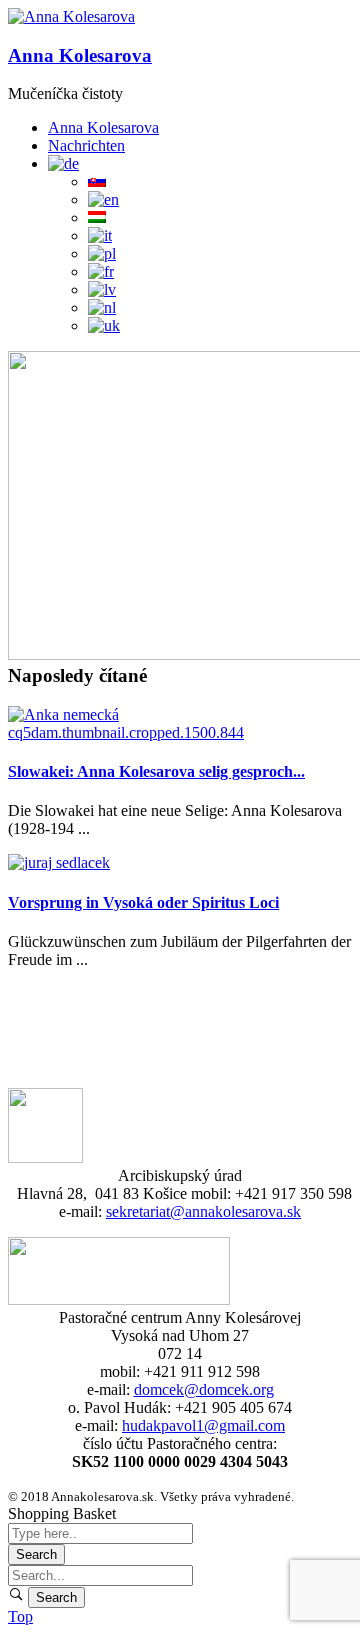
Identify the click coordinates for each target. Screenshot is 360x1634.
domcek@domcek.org (204, 1389)
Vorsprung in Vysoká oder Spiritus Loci (143, 902)
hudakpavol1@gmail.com (203, 1425)
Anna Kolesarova (80, 55)
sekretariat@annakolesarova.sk (203, 1211)
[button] (71, 17)
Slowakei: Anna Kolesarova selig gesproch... (156, 771)
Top (20, 1616)
